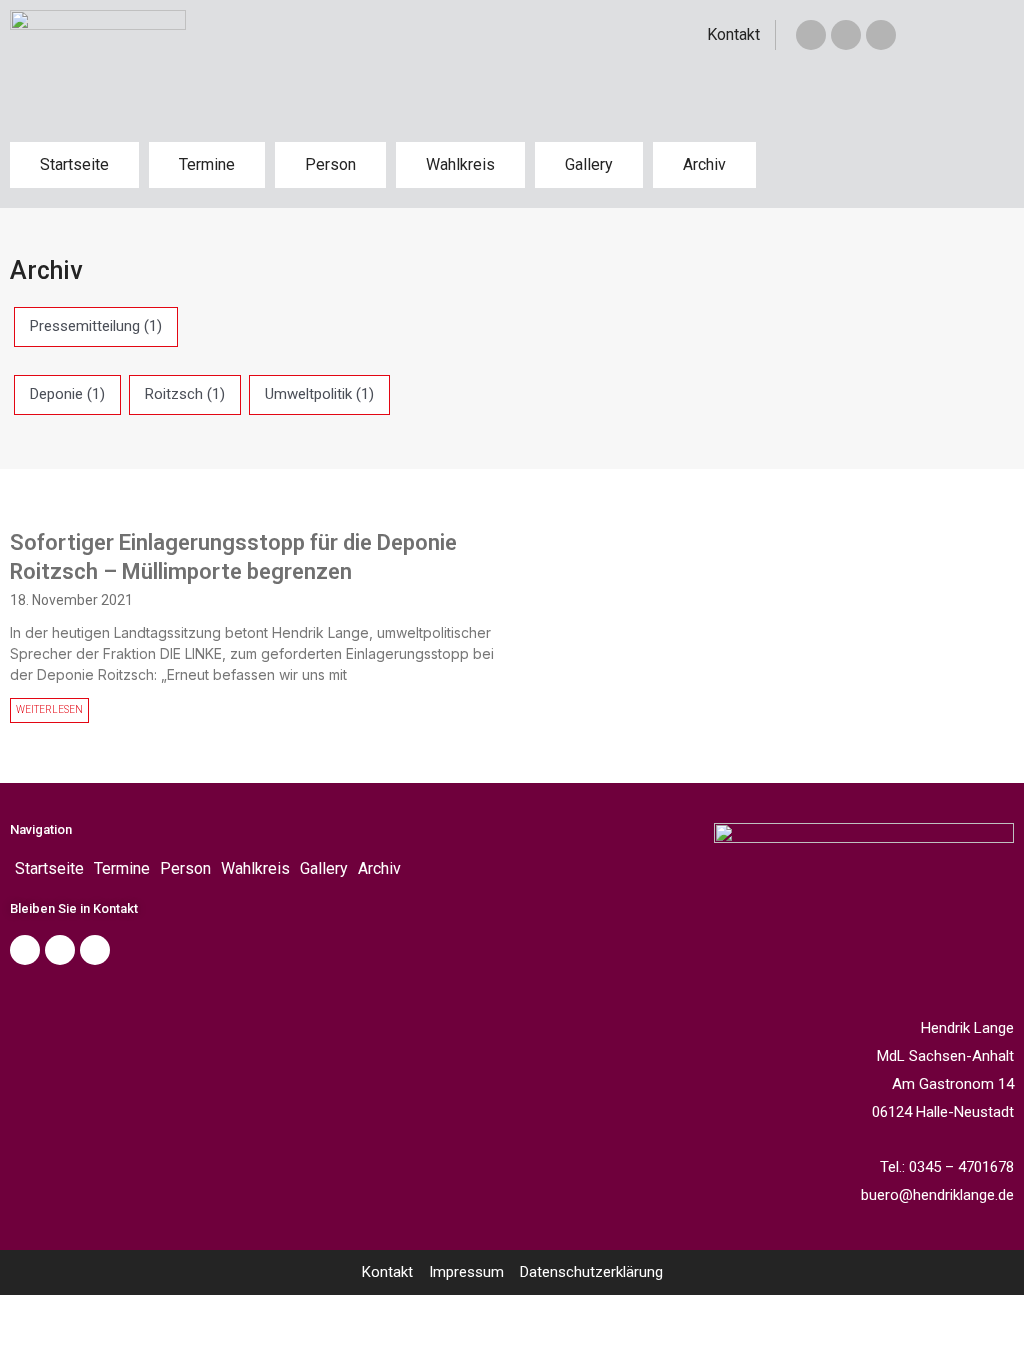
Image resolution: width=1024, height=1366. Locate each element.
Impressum (466, 1272)
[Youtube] (95, 950)
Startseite (74, 164)
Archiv (704, 164)
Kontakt (733, 34)
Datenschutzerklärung (591, 1272)
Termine (207, 164)
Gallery (589, 164)
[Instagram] (881, 35)
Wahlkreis (460, 164)
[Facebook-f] (811, 35)
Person (330, 164)
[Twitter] (846, 35)
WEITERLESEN (49, 709)
